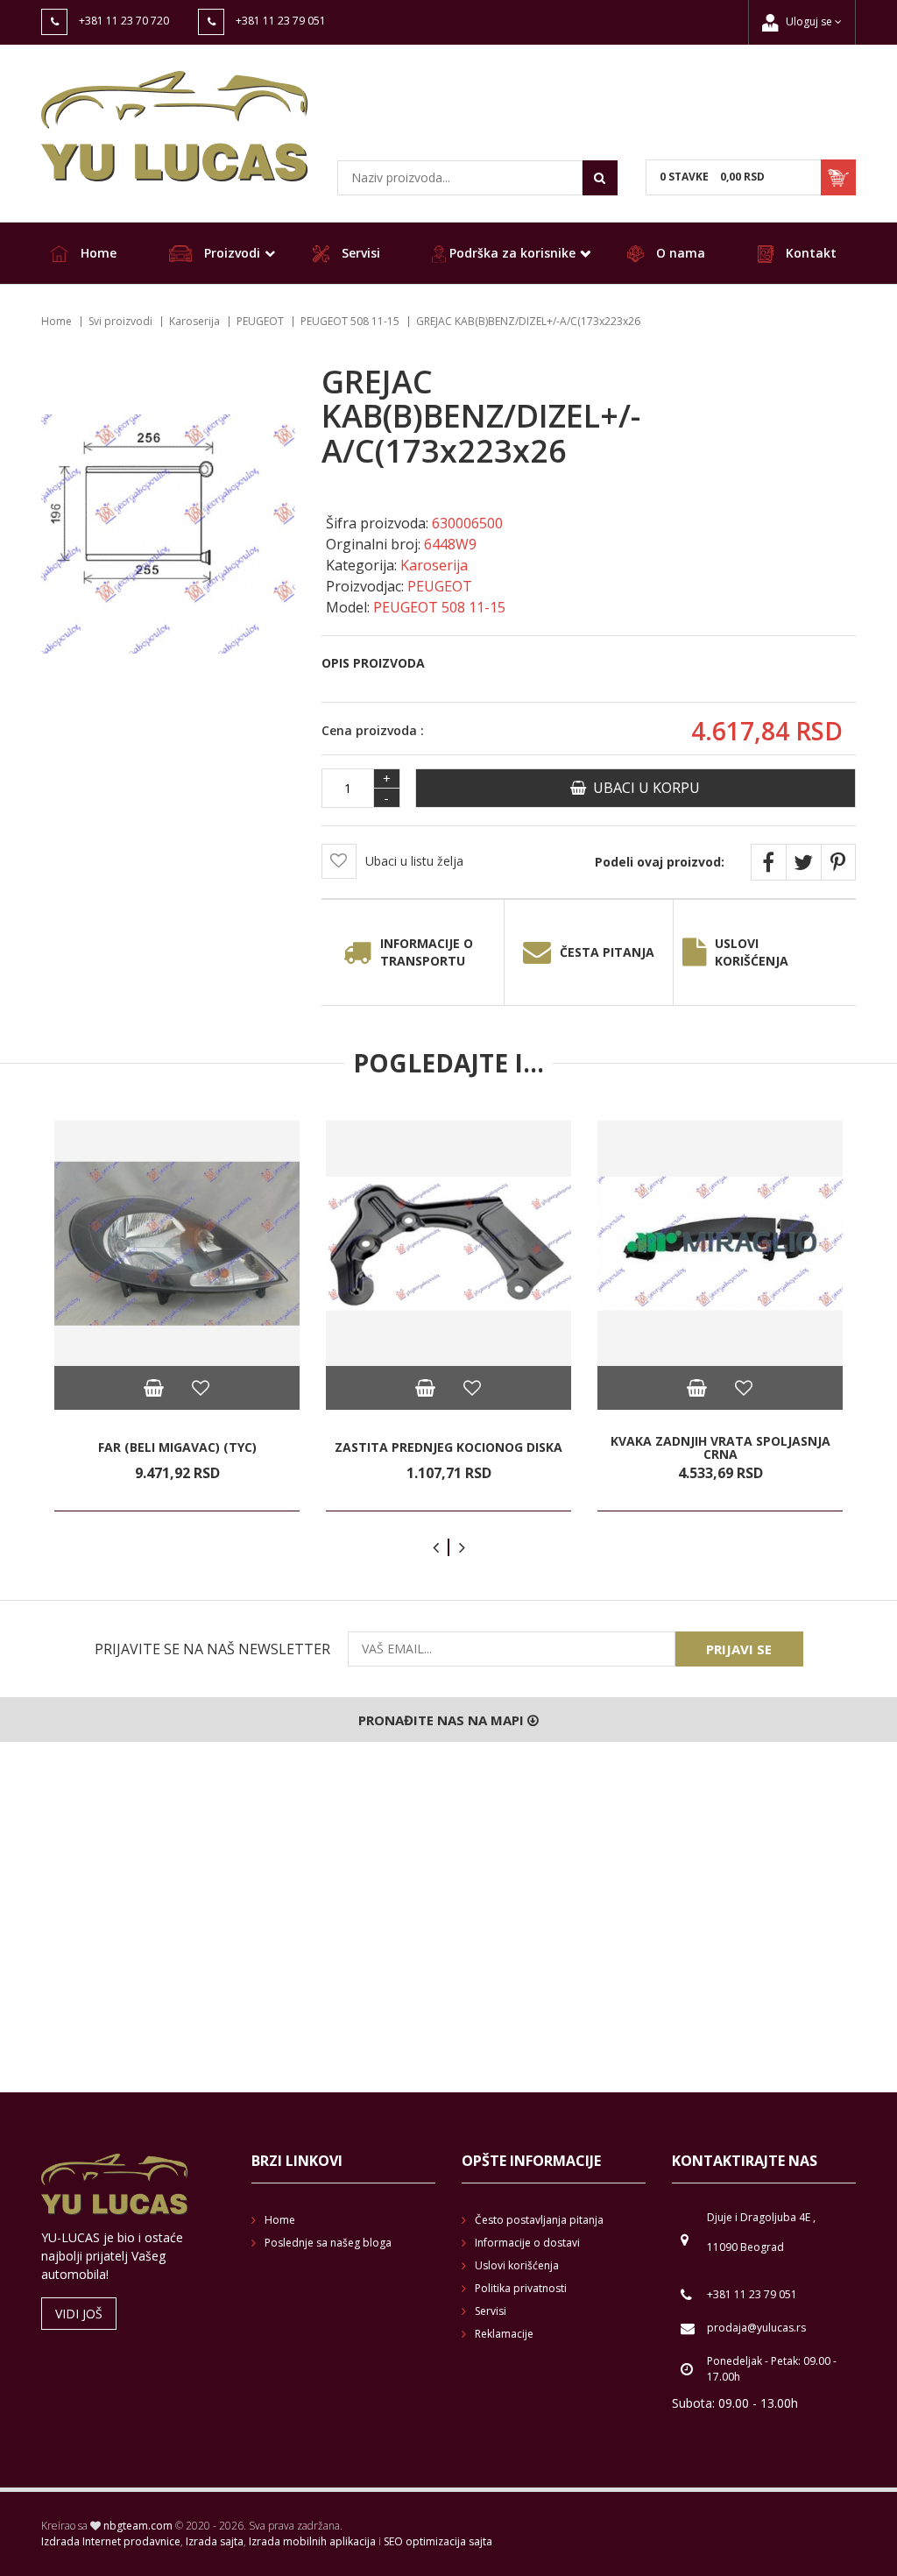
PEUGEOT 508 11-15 (350, 321)
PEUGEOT (260, 321)
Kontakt (809, 253)
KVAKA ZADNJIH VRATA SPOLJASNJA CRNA (720, 1447)
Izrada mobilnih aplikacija (312, 2541)
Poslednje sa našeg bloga (328, 2243)
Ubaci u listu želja (414, 861)
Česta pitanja (607, 952)
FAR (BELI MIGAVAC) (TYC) (177, 1447)
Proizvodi (230, 253)
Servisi (359, 253)
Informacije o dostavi (527, 2243)
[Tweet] (803, 862)
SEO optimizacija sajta (438, 2541)
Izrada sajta (215, 2541)
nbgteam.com (138, 2526)
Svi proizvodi (120, 321)
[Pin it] (838, 862)
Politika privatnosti (521, 2288)
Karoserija (194, 321)
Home (97, 253)
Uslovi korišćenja (752, 952)
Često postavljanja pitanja (539, 2220)
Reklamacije (504, 2334)
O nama (679, 253)
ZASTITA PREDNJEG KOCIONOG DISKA (448, 1447)
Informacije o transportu (427, 952)
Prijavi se (739, 1649)
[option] (177, 1316)
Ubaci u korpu (643, 788)
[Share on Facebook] (768, 862)
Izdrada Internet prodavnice (111, 2541)
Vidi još (79, 2314)
